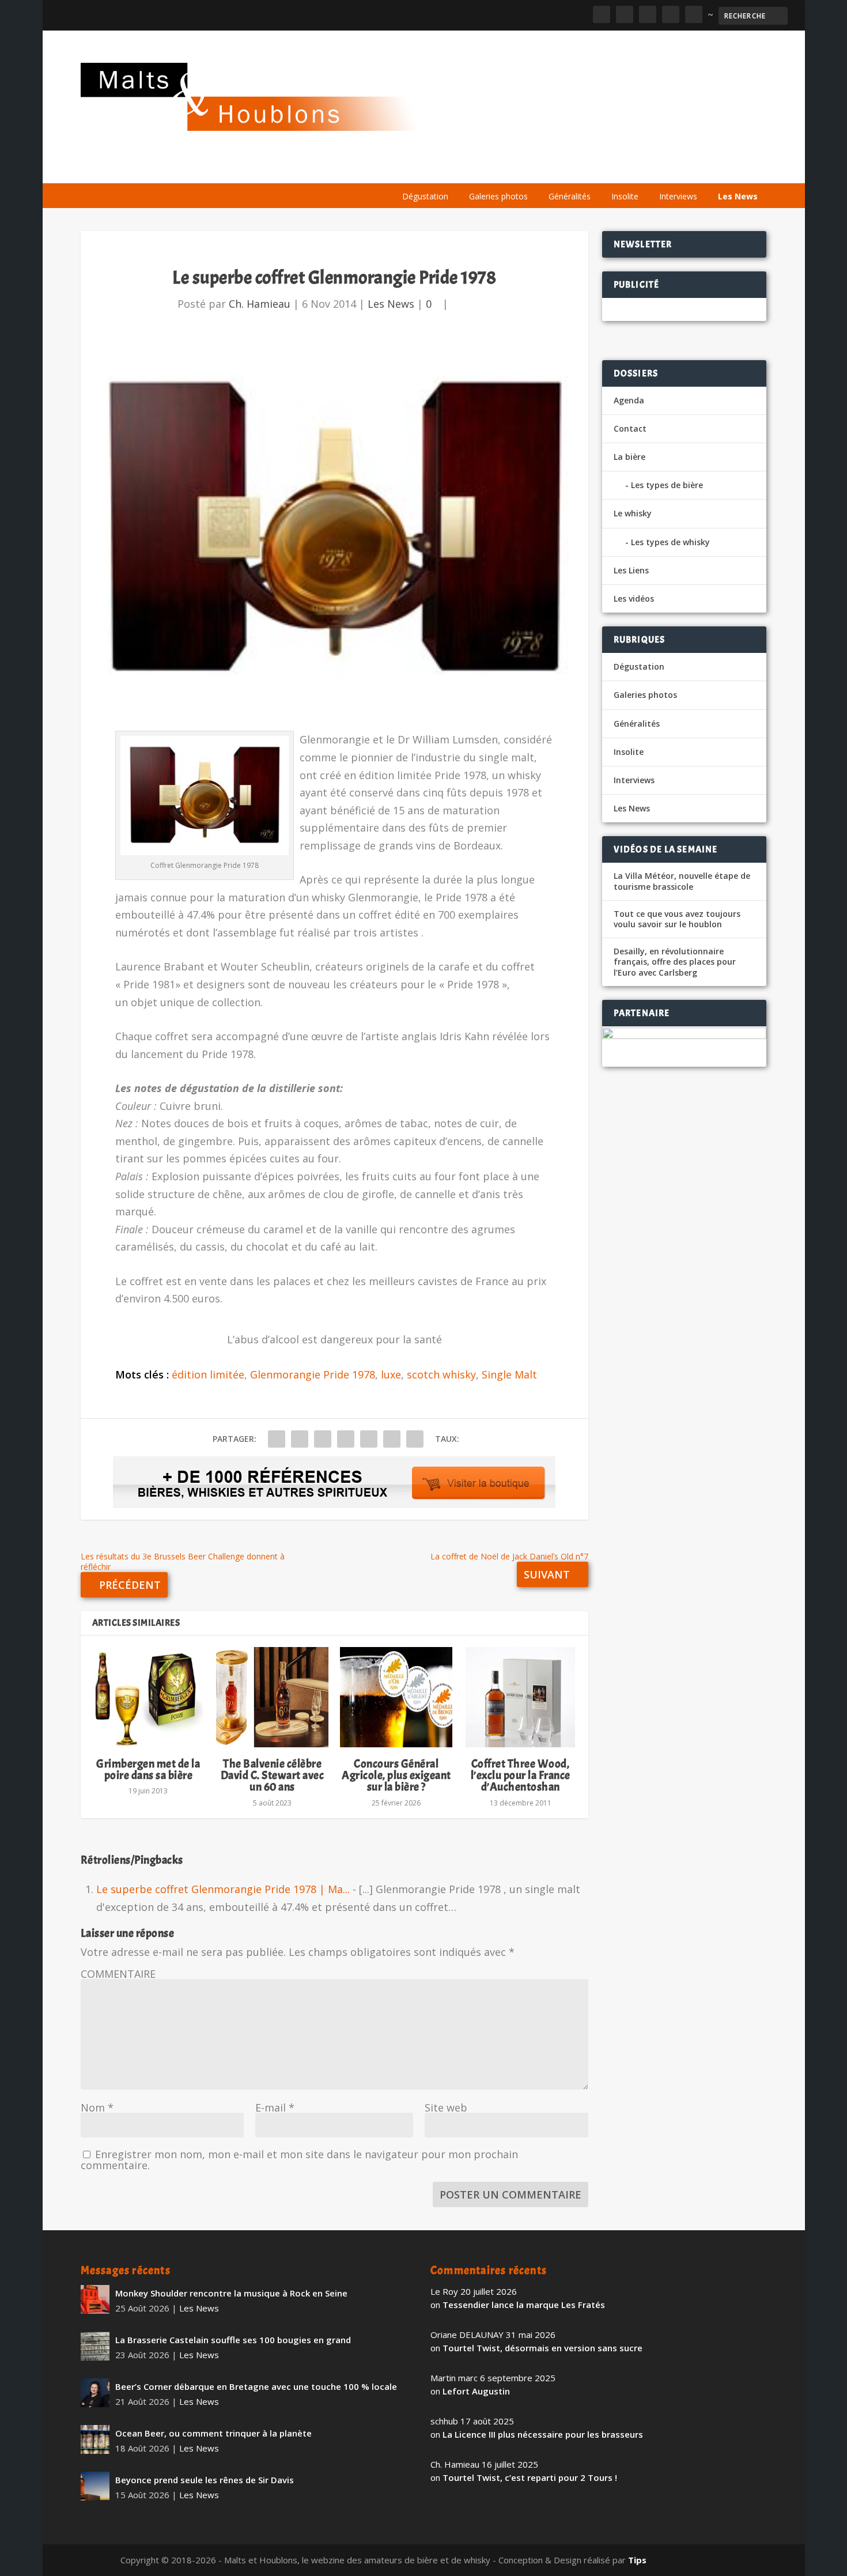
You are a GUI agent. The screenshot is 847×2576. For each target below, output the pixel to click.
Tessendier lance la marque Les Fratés (524, 2305)
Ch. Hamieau (260, 304)
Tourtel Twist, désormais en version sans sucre (542, 2348)
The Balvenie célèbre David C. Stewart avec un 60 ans (273, 1775)
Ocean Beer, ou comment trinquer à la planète (213, 2433)
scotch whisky (441, 1374)
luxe (391, 1374)
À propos (416, 169)
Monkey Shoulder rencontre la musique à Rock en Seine (231, 2293)
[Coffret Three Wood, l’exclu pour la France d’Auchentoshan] (520, 1697)
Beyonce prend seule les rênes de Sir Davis (205, 2480)
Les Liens (716, 169)
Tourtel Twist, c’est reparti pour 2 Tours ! (530, 2477)
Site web (446, 2107)
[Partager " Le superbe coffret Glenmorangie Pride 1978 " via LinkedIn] (369, 1439)
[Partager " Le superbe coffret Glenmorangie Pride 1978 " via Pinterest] (346, 1439)
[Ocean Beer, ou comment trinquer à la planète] (95, 2439)
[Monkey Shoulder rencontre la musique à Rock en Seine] (95, 2299)
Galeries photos (498, 196)
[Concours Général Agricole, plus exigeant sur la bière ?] (396, 1697)
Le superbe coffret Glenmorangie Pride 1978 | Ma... (223, 1889)
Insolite (625, 196)
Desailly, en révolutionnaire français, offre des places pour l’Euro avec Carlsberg (675, 962)
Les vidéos (658, 169)
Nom (97, 2107)
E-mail (275, 2107)
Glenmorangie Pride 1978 (313, 1374)
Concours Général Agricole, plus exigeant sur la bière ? (396, 1775)
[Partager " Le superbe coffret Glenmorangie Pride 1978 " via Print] (415, 1439)
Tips (637, 2560)
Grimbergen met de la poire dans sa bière (148, 1769)
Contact (630, 428)
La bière (471, 169)
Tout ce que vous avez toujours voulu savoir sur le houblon (677, 919)
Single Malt (509, 1374)
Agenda (601, 169)
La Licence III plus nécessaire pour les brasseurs (543, 2434)
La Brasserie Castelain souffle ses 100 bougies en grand (233, 2340)
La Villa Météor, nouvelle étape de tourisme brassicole (682, 881)
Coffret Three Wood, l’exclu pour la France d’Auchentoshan (521, 1775)
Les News (738, 196)
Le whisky (536, 169)
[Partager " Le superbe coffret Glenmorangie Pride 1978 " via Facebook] (277, 1439)
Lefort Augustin (476, 2391)
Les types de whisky (670, 542)
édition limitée (208, 1374)
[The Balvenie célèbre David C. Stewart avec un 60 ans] (272, 1697)
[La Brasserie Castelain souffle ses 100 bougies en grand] (95, 2346)
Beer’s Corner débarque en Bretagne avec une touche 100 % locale (256, 2386)
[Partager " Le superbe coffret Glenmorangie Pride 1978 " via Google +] (323, 1439)
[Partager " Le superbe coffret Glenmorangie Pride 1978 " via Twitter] (300, 1439)
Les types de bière (667, 485)
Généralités (570, 196)
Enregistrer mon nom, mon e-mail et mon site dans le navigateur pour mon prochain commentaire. (299, 2160)
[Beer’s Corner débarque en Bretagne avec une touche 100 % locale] (95, 2393)
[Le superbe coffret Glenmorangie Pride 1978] (334, 529)
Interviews (678, 196)
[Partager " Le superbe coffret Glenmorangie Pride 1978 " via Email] (392, 1439)
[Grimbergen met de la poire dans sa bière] (148, 1697)
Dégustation (425, 196)
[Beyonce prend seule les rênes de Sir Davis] (95, 2486)
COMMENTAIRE (118, 1974)
